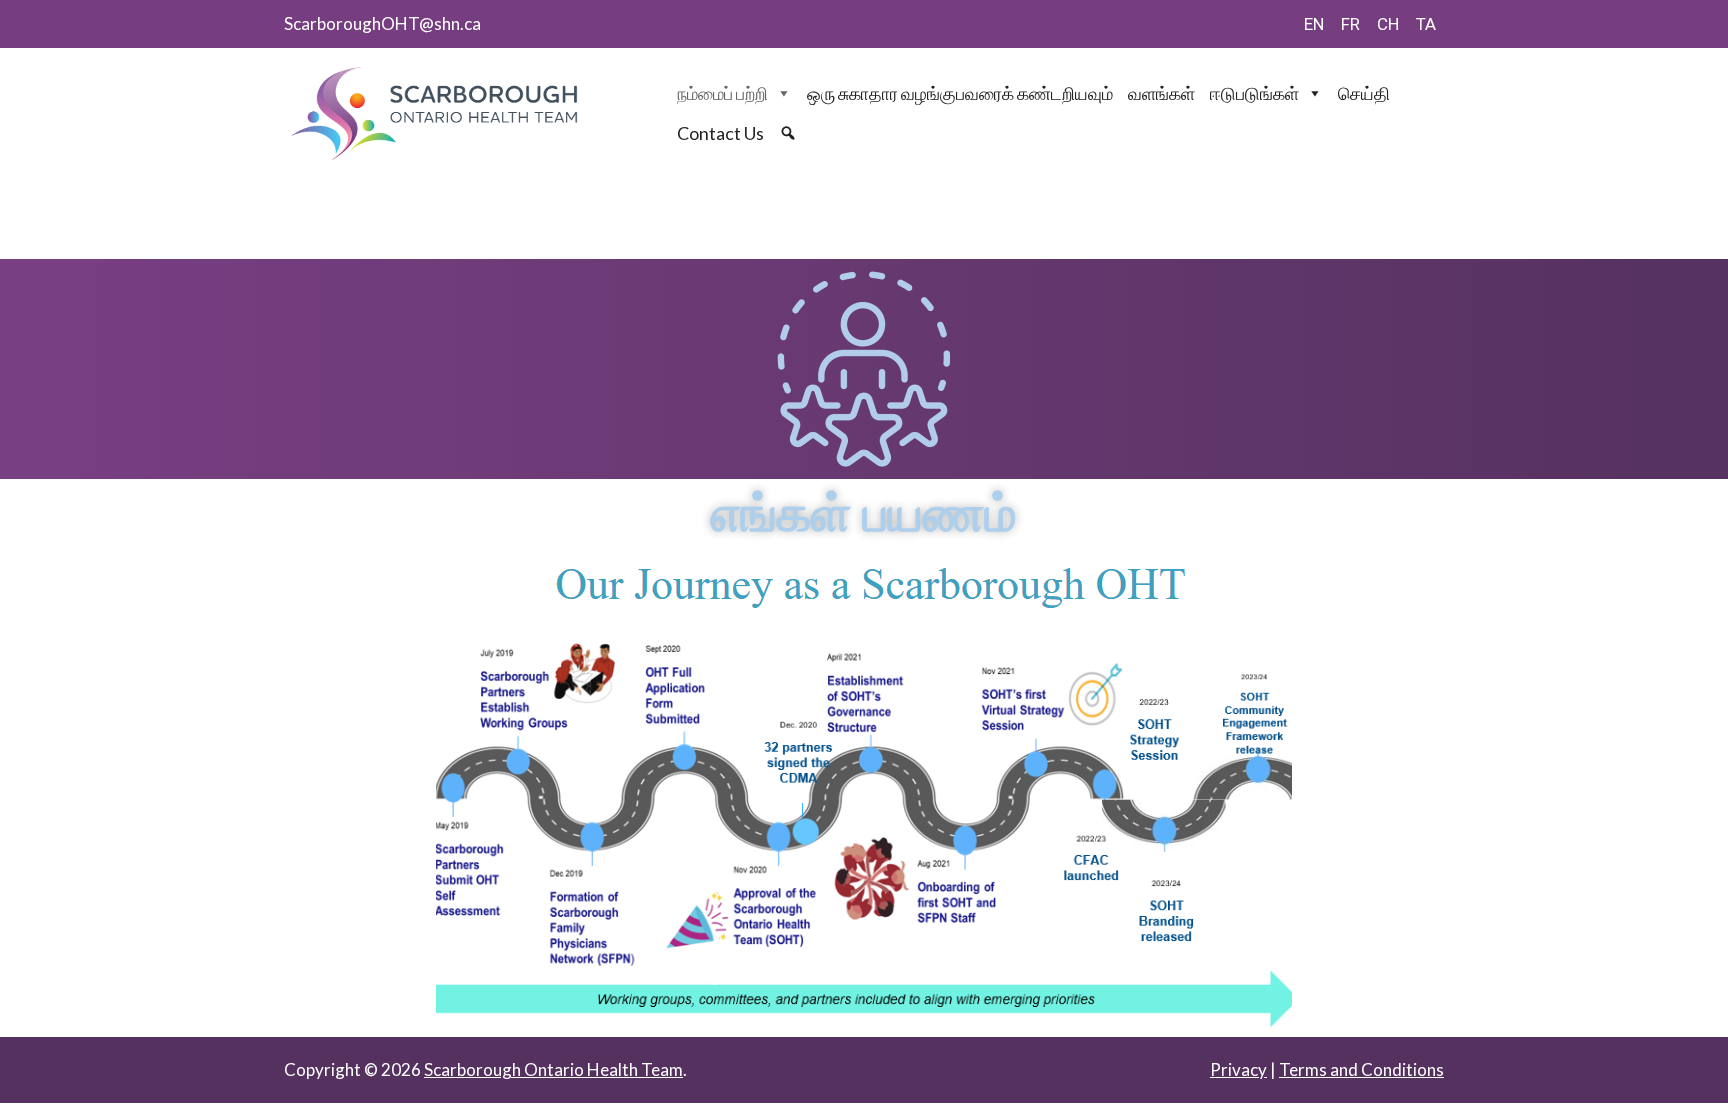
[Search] (790, 133)
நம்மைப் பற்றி (722, 93)
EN (1314, 24)
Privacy (1238, 1069)
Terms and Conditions (1361, 1069)
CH (1388, 24)
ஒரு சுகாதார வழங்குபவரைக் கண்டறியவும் (960, 93)
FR (1350, 24)
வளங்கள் (1161, 93)
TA (1426, 24)
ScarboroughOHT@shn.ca (382, 23)
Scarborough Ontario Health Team (553, 1069)
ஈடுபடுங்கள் (1254, 93)
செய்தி (1364, 93)
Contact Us (720, 133)
